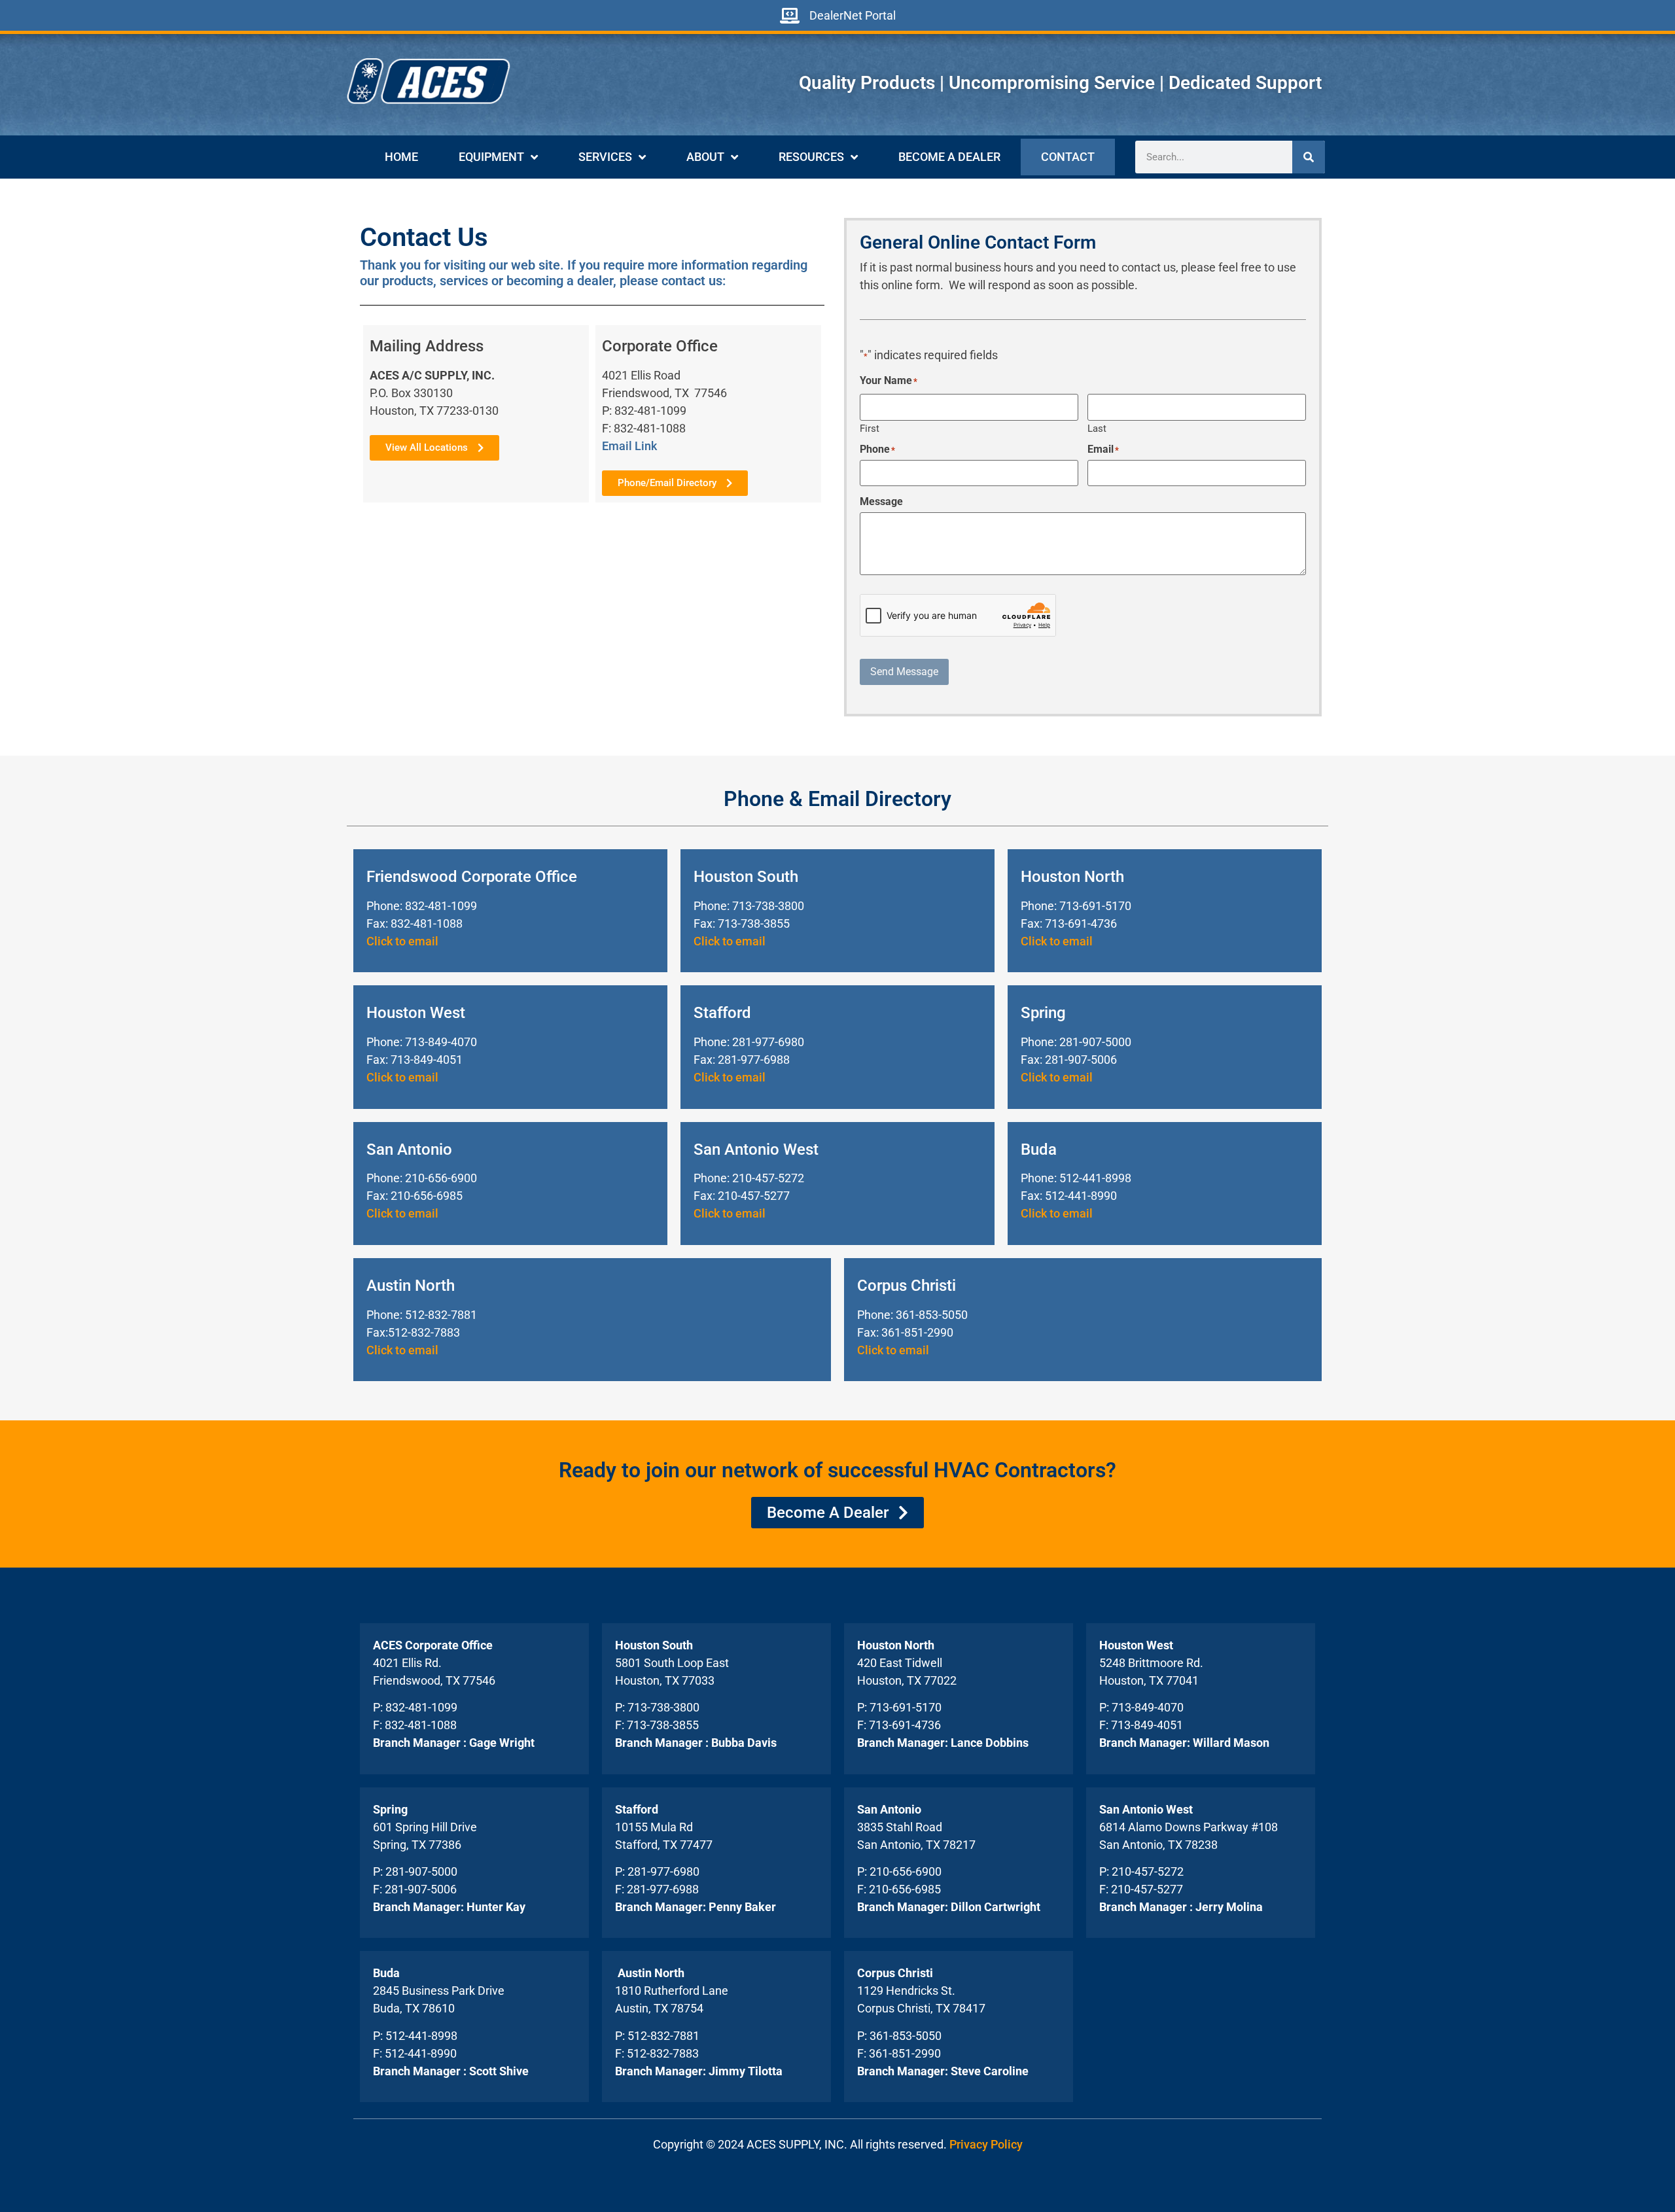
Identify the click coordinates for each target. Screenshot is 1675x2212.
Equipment (491, 157)
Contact (1068, 157)
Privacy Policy (986, 2144)
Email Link (629, 446)
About (705, 157)
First (870, 428)
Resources (811, 157)
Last (1097, 428)
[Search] (1309, 157)
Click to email (402, 941)
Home (401, 157)
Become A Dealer (949, 157)
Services (605, 157)
